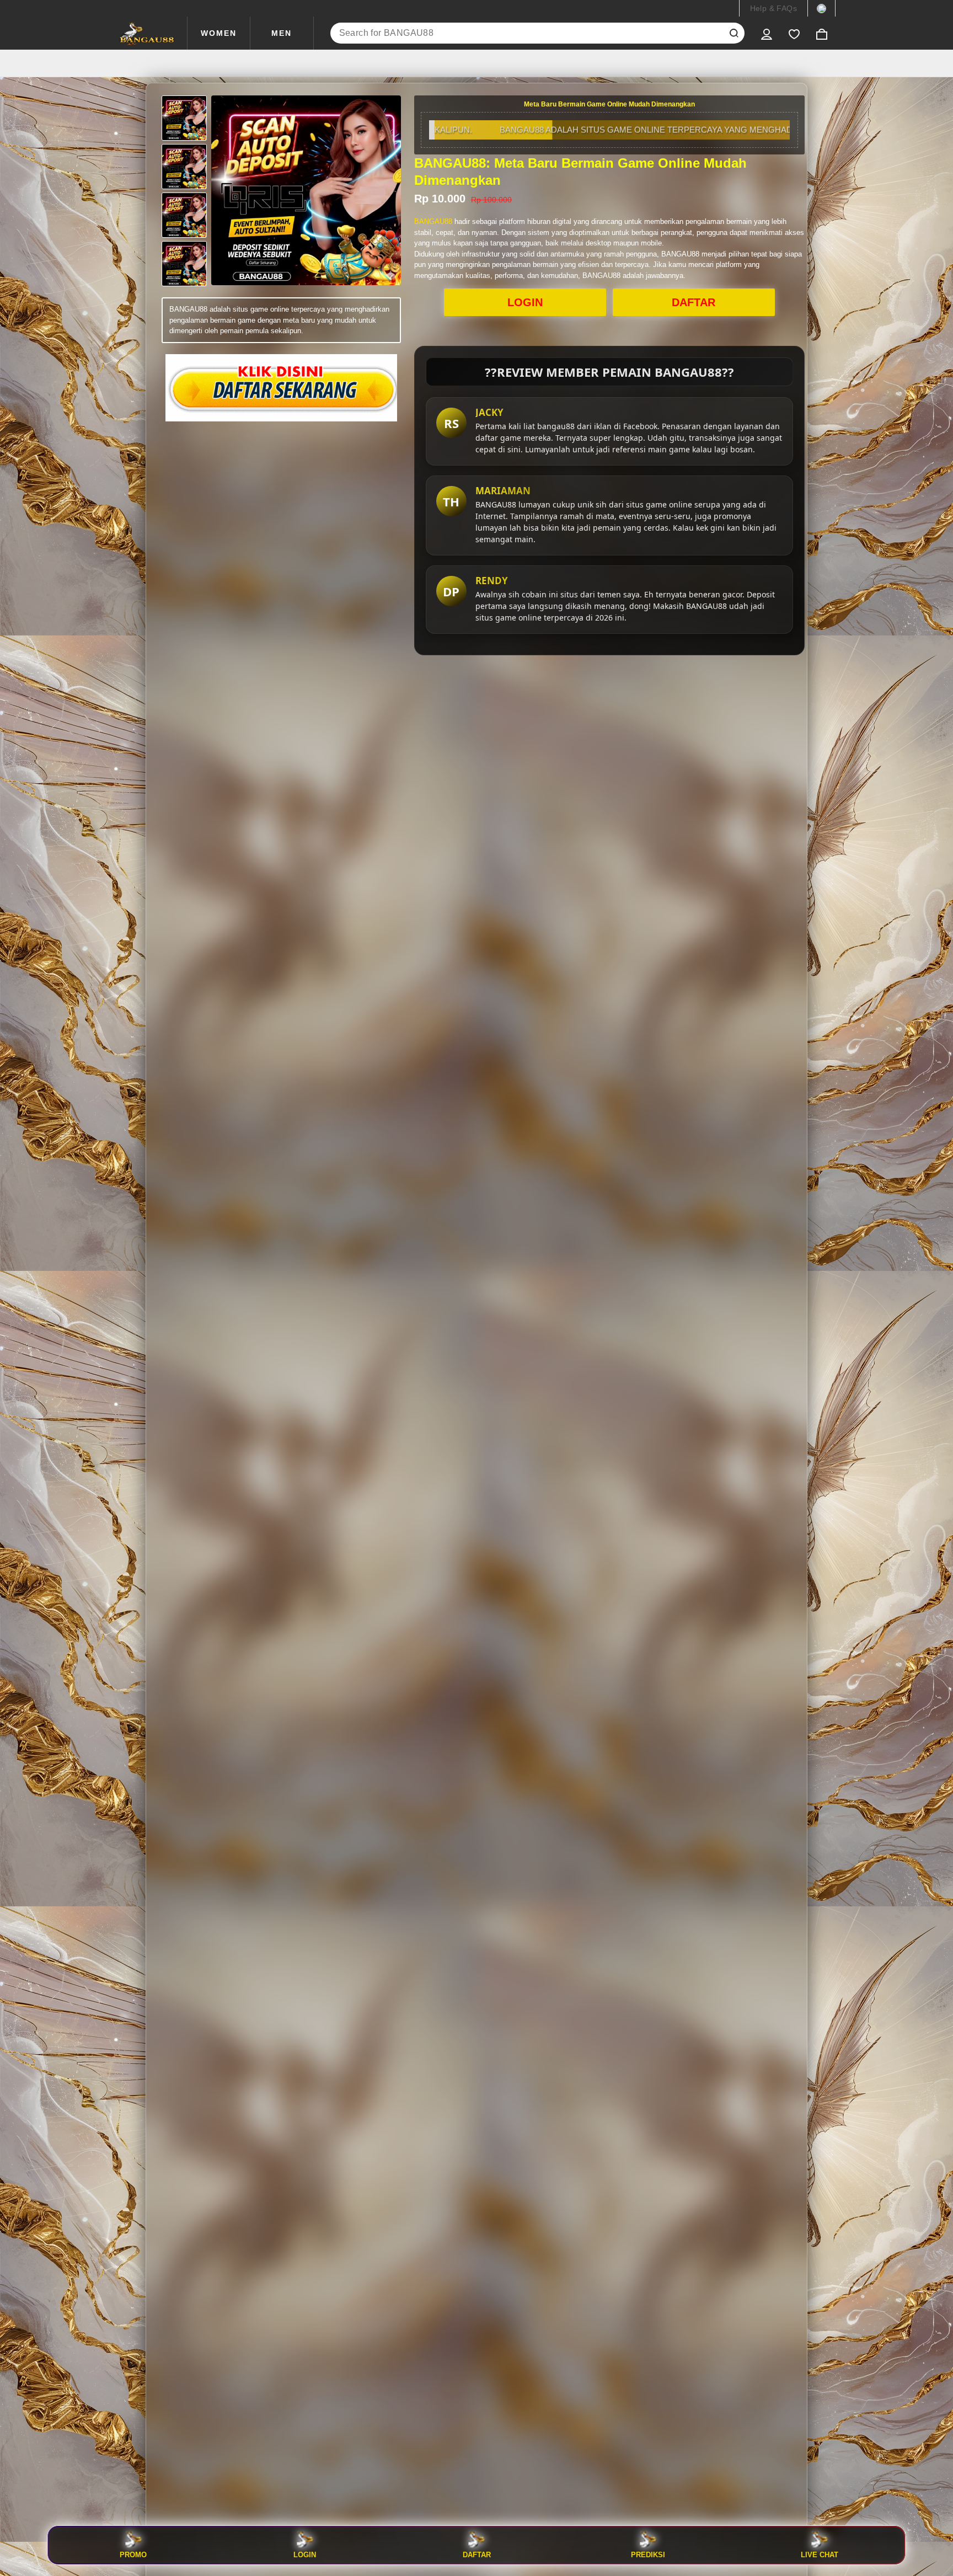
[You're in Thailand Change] (821, 8)
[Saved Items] (794, 33)
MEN (282, 33)
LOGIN (525, 302)
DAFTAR (694, 302)
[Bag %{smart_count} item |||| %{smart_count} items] (822, 33)
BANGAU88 (433, 221)
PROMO (133, 2554)
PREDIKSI (648, 2554)
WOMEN (219, 33)
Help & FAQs (773, 8)
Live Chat (820, 2554)
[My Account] (767, 33)
